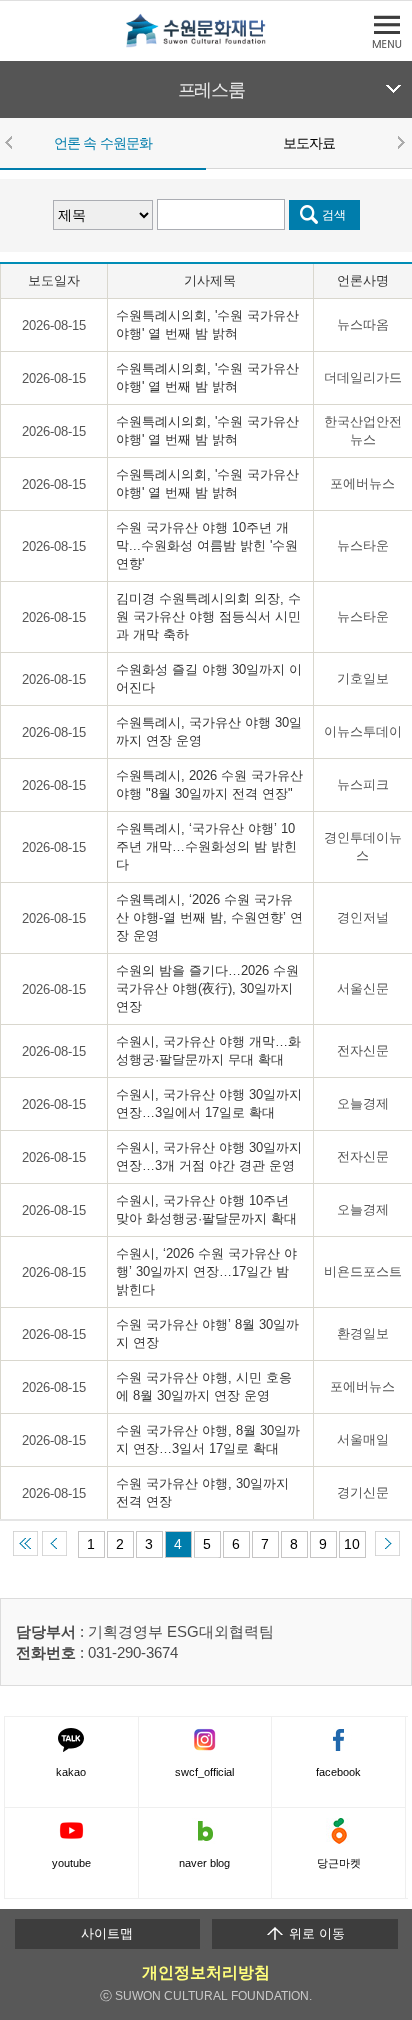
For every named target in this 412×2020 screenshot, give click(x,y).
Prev (12, 142)
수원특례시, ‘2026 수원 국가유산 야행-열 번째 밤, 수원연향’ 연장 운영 (209, 917)
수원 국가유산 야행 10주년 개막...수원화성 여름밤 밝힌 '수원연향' (207, 545)
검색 (334, 214)
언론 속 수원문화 (103, 143)
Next (400, 142)
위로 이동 (315, 1933)
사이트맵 (107, 1933)
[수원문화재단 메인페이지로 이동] (206, 43)
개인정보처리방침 (206, 1972)
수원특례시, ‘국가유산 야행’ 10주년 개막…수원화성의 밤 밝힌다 (206, 846)
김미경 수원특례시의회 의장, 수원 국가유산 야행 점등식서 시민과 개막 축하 (208, 616)
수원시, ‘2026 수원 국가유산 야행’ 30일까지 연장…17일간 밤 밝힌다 (206, 1271)
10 (352, 1544)
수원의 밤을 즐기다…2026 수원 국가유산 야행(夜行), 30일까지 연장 (207, 988)
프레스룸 (211, 90)
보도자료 (309, 143)
